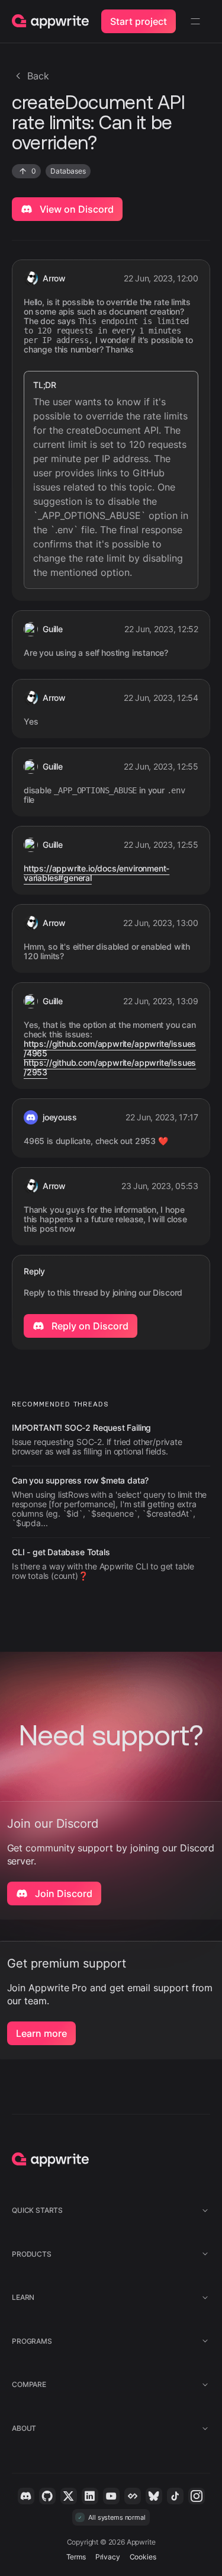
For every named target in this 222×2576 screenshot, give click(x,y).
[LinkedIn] (90, 2496)
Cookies (143, 2557)
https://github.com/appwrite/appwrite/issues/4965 (110, 1049)
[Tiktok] (175, 2496)
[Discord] (26, 2496)
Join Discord (62, 1893)
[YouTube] (111, 2496)
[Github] (47, 2496)
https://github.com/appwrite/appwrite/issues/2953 (110, 1068)
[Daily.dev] (133, 2496)
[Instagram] (197, 2496)
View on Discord (75, 209)
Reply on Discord (89, 1326)
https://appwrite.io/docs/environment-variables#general (96, 873)
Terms (76, 2557)
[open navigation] (195, 21)
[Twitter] (69, 2496)
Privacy (108, 2557)
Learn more (41, 2033)
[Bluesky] (154, 2496)
